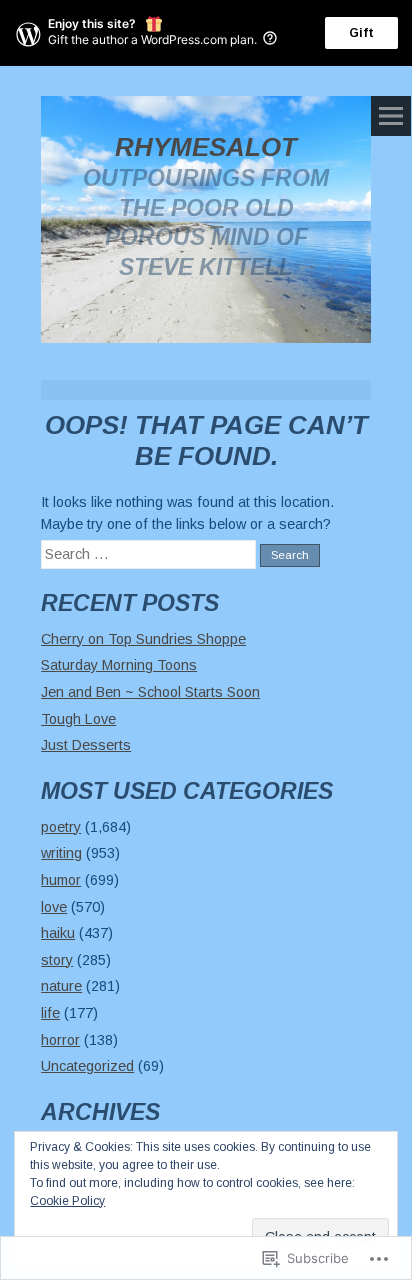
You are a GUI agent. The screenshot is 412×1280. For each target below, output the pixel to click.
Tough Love (78, 719)
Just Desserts (86, 745)
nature (61, 986)
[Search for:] (150, 554)
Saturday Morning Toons (119, 665)
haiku (58, 933)
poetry (61, 827)
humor (61, 880)
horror (60, 1040)
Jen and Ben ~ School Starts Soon (150, 692)
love (54, 907)
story (57, 960)
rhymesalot (206, 147)
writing (61, 853)
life (50, 1013)
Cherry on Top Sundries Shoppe (143, 639)
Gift (361, 33)
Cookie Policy (67, 1201)
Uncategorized (87, 1066)
